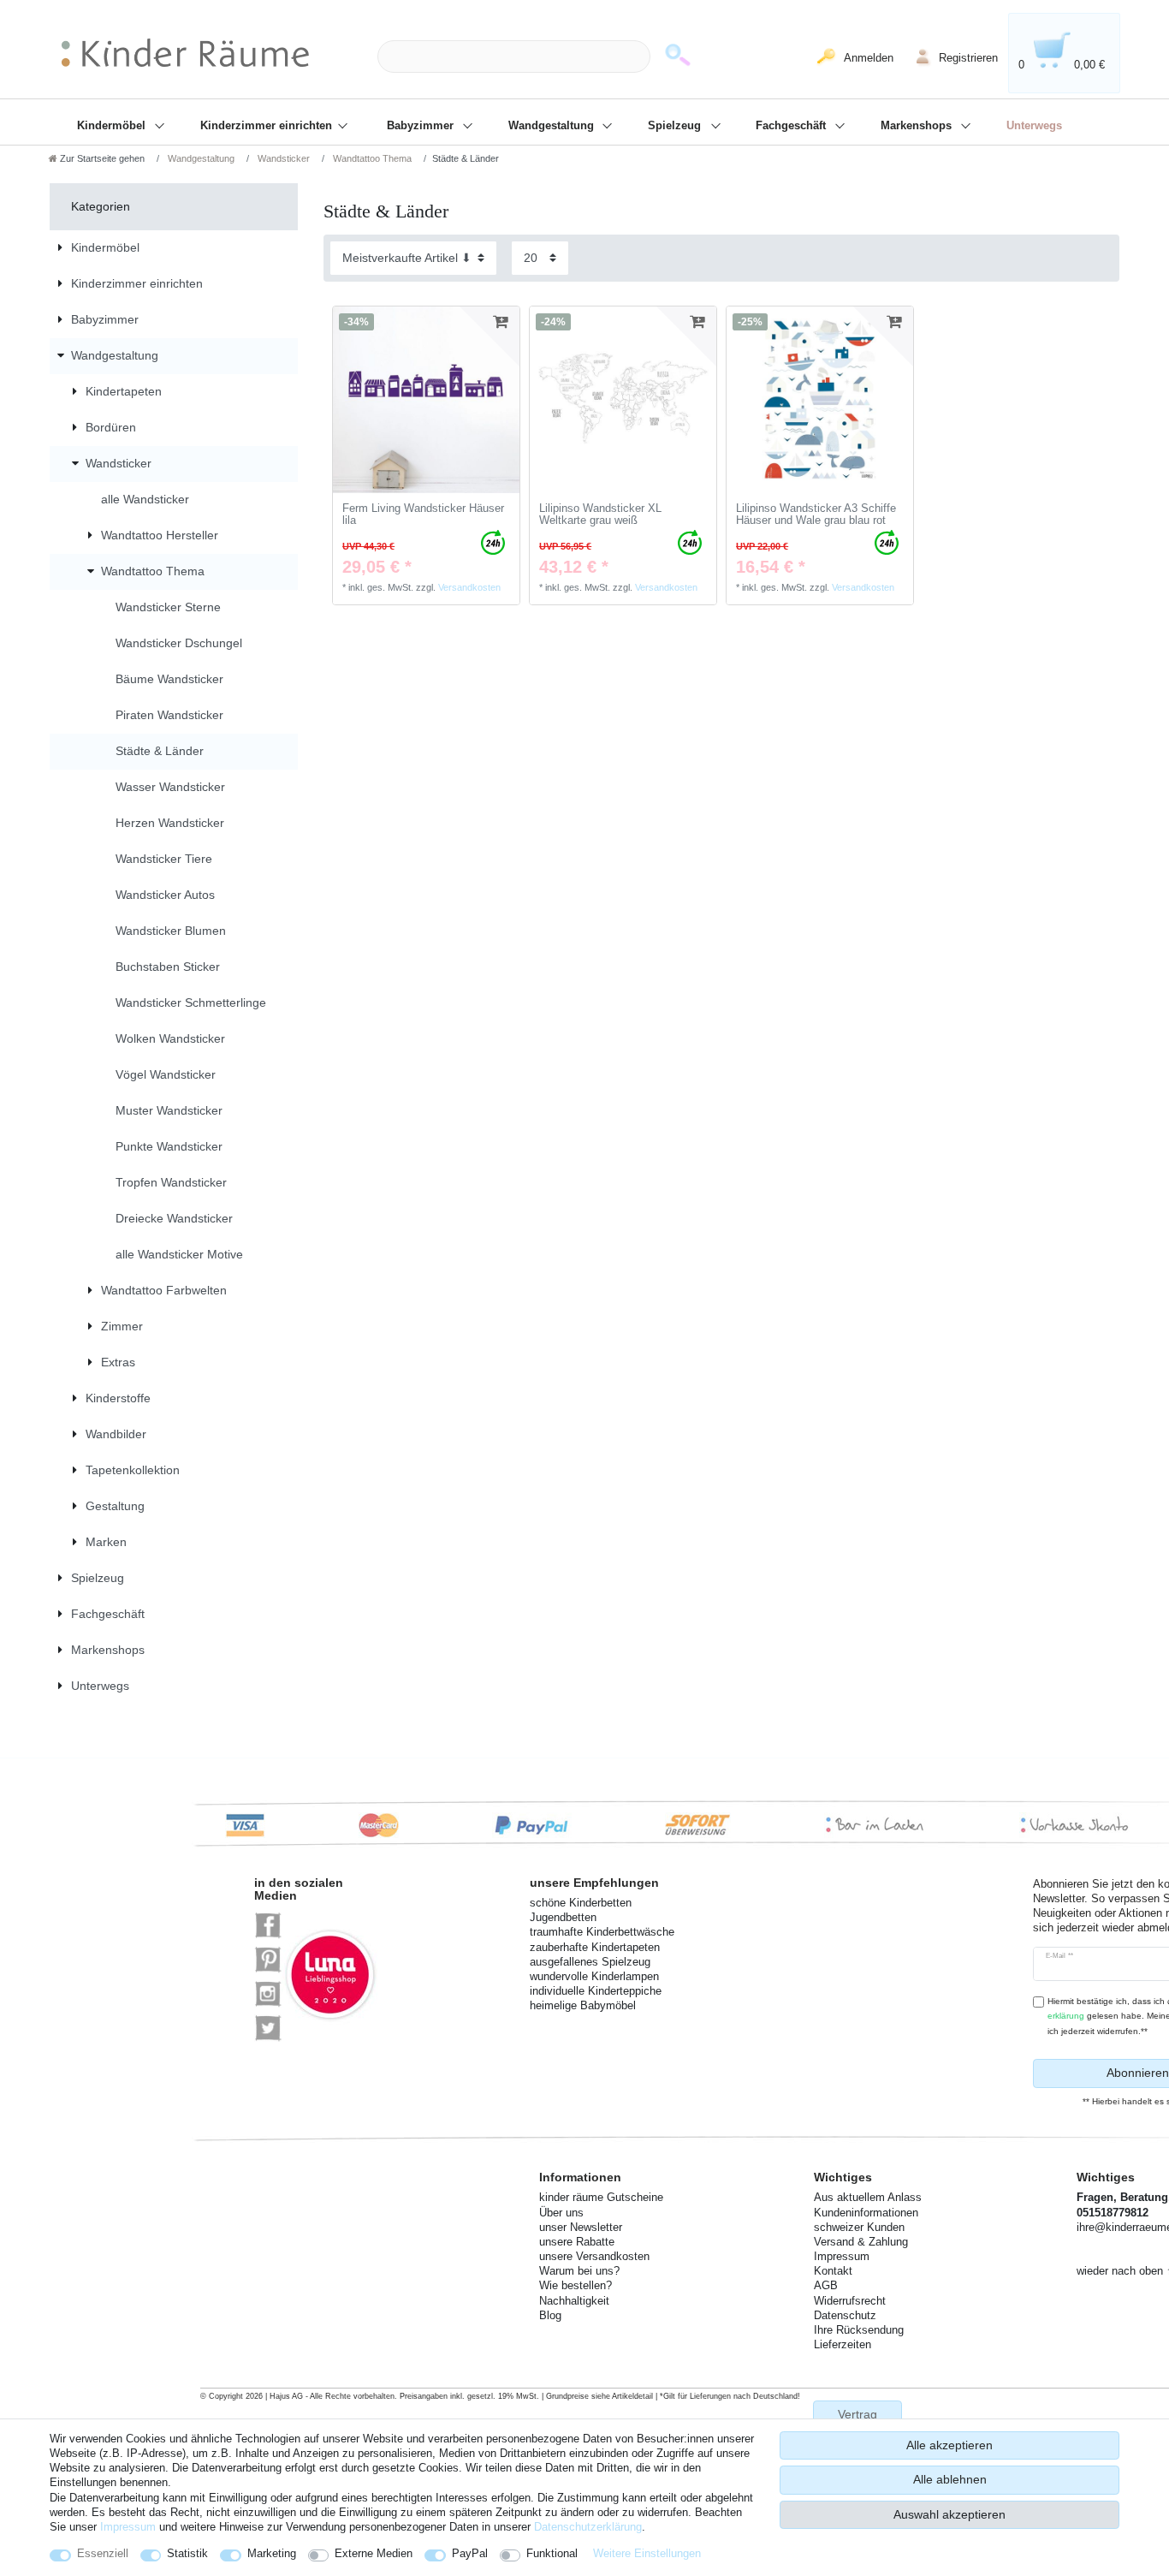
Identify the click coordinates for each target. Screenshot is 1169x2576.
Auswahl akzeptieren (949, 2514)
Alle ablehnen (950, 2479)
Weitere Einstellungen (647, 2553)
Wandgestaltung (553, 126)
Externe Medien (374, 2553)
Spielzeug (676, 126)
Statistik (187, 2553)
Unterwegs (1034, 126)
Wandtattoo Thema (371, 158)
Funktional (552, 2553)
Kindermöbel (113, 126)
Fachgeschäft (792, 126)
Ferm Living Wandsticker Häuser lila (423, 515)
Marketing (272, 2553)
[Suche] (678, 57)
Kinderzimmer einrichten (268, 126)
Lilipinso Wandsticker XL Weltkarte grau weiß (600, 515)
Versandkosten (469, 587)
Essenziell (103, 2553)
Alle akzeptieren (949, 2445)
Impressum (128, 2527)
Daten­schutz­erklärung (588, 2527)
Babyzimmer (422, 126)
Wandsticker (282, 158)
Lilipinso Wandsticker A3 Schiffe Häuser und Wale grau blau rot (816, 515)
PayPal (470, 2553)
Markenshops (918, 126)
